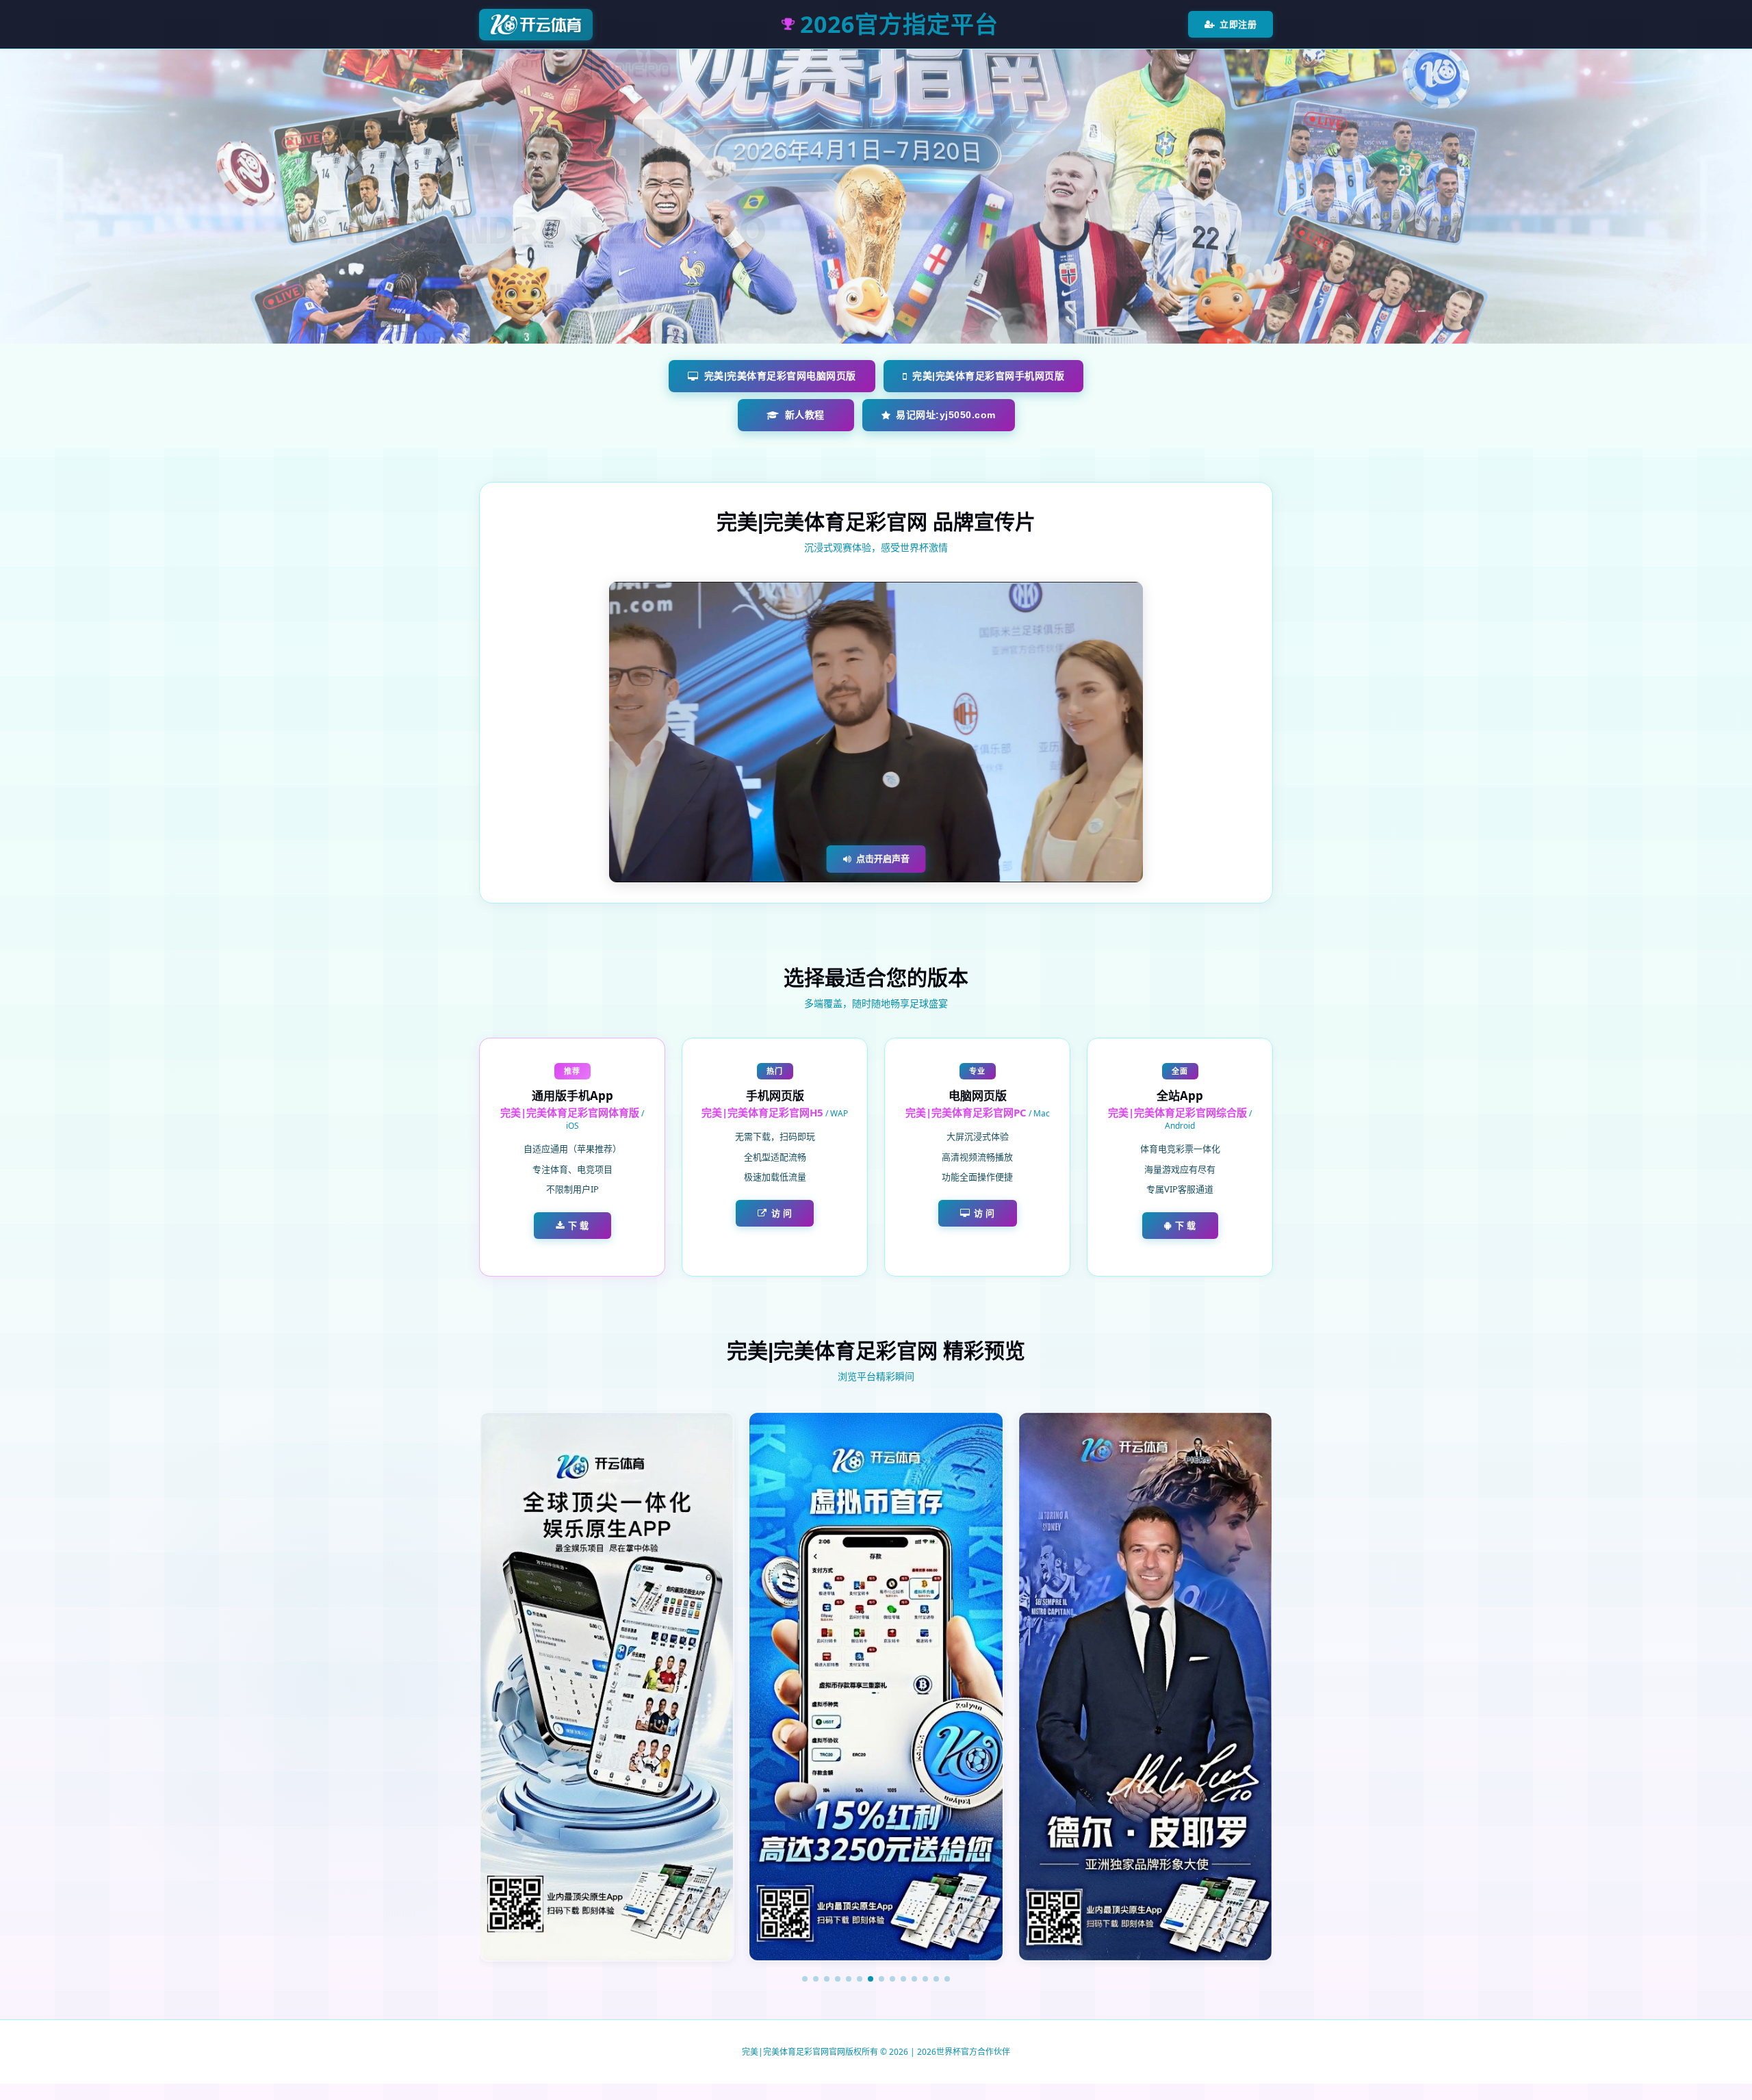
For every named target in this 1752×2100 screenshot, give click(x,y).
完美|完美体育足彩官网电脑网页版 (780, 376)
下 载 (579, 1225)
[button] (805, 1979)
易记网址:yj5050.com (946, 415)
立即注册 (1238, 24)
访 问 (782, 1213)
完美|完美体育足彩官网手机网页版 (988, 376)
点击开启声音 (883, 858)
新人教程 (805, 415)
